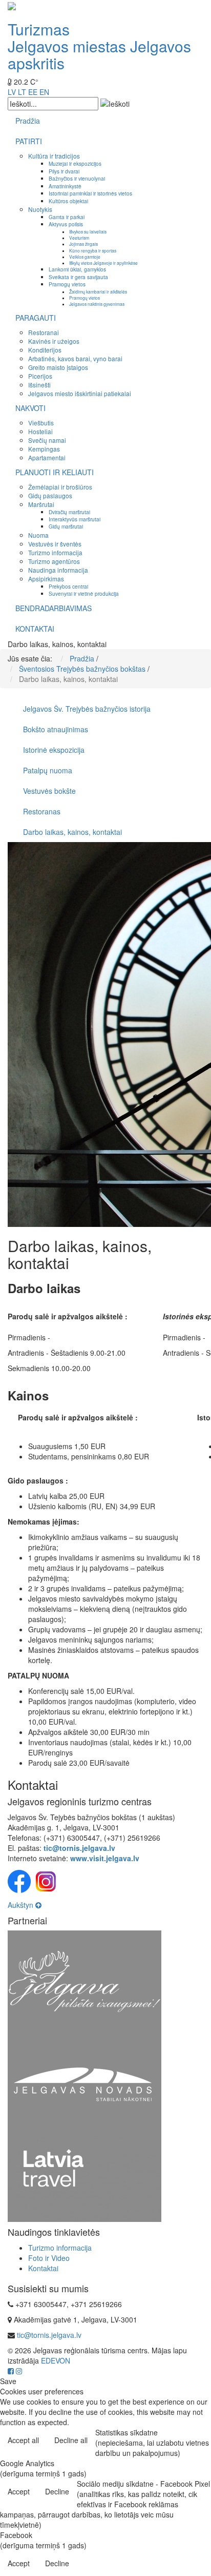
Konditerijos (45, 350)
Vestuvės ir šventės (55, 544)
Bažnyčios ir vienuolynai (77, 178)
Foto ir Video (49, 2258)
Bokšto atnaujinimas (56, 729)
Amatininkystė (65, 186)
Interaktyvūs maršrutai (75, 519)
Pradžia (28, 121)
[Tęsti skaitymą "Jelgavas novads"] (85, 2083)
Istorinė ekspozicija (54, 750)
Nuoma (38, 535)
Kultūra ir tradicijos (54, 156)
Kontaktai (43, 2268)
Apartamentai (47, 457)
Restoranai (44, 332)
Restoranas (42, 811)
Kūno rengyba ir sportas (93, 250)
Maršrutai (41, 504)
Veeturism (79, 238)
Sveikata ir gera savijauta (78, 277)
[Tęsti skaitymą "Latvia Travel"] (85, 2178)
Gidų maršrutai (66, 526)
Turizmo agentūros (54, 561)
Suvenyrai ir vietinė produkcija (84, 593)
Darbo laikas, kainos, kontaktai (72, 832)
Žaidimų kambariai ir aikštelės (98, 291)
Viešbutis (41, 423)
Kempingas (44, 449)
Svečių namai (47, 440)
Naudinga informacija (58, 570)
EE (33, 92)
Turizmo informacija (55, 552)
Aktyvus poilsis (66, 224)
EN (44, 92)
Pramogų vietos (67, 284)
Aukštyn (22, 1905)
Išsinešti (39, 385)
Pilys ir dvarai (64, 171)
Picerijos (40, 376)
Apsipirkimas (46, 579)
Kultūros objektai (68, 201)
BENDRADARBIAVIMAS (54, 608)
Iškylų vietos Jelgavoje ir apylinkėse (103, 263)
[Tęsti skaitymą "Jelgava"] (85, 1981)
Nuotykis (40, 209)
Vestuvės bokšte (49, 791)
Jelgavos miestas (67, 46)
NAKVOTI (30, 408)
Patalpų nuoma (48, 770)
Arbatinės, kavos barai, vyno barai (75, 358)
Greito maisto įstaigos (58, 367)
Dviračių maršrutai (69, 512)
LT (22, 92)
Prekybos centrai (68, 586)
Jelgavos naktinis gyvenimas (97, 304)
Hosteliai (40, 431)
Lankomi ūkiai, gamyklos (77, 269)
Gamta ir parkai (67, 217)
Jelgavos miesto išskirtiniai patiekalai (80, 393)
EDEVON (56, 2360)
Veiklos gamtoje (85, 257)
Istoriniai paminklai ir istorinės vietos (90, 193)
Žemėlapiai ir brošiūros (60, 487)
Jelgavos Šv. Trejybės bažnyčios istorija (87, 709)
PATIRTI (29, 141)
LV (12, 92)
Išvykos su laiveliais (88, 231)
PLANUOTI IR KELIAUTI (55, 472)
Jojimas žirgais (83, 244)
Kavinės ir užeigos (54, 341)
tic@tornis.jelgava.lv (49, 2335)
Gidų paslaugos (50, 495)
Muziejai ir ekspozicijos (75, 163)
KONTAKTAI (35, 629)
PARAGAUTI (36, 318)
